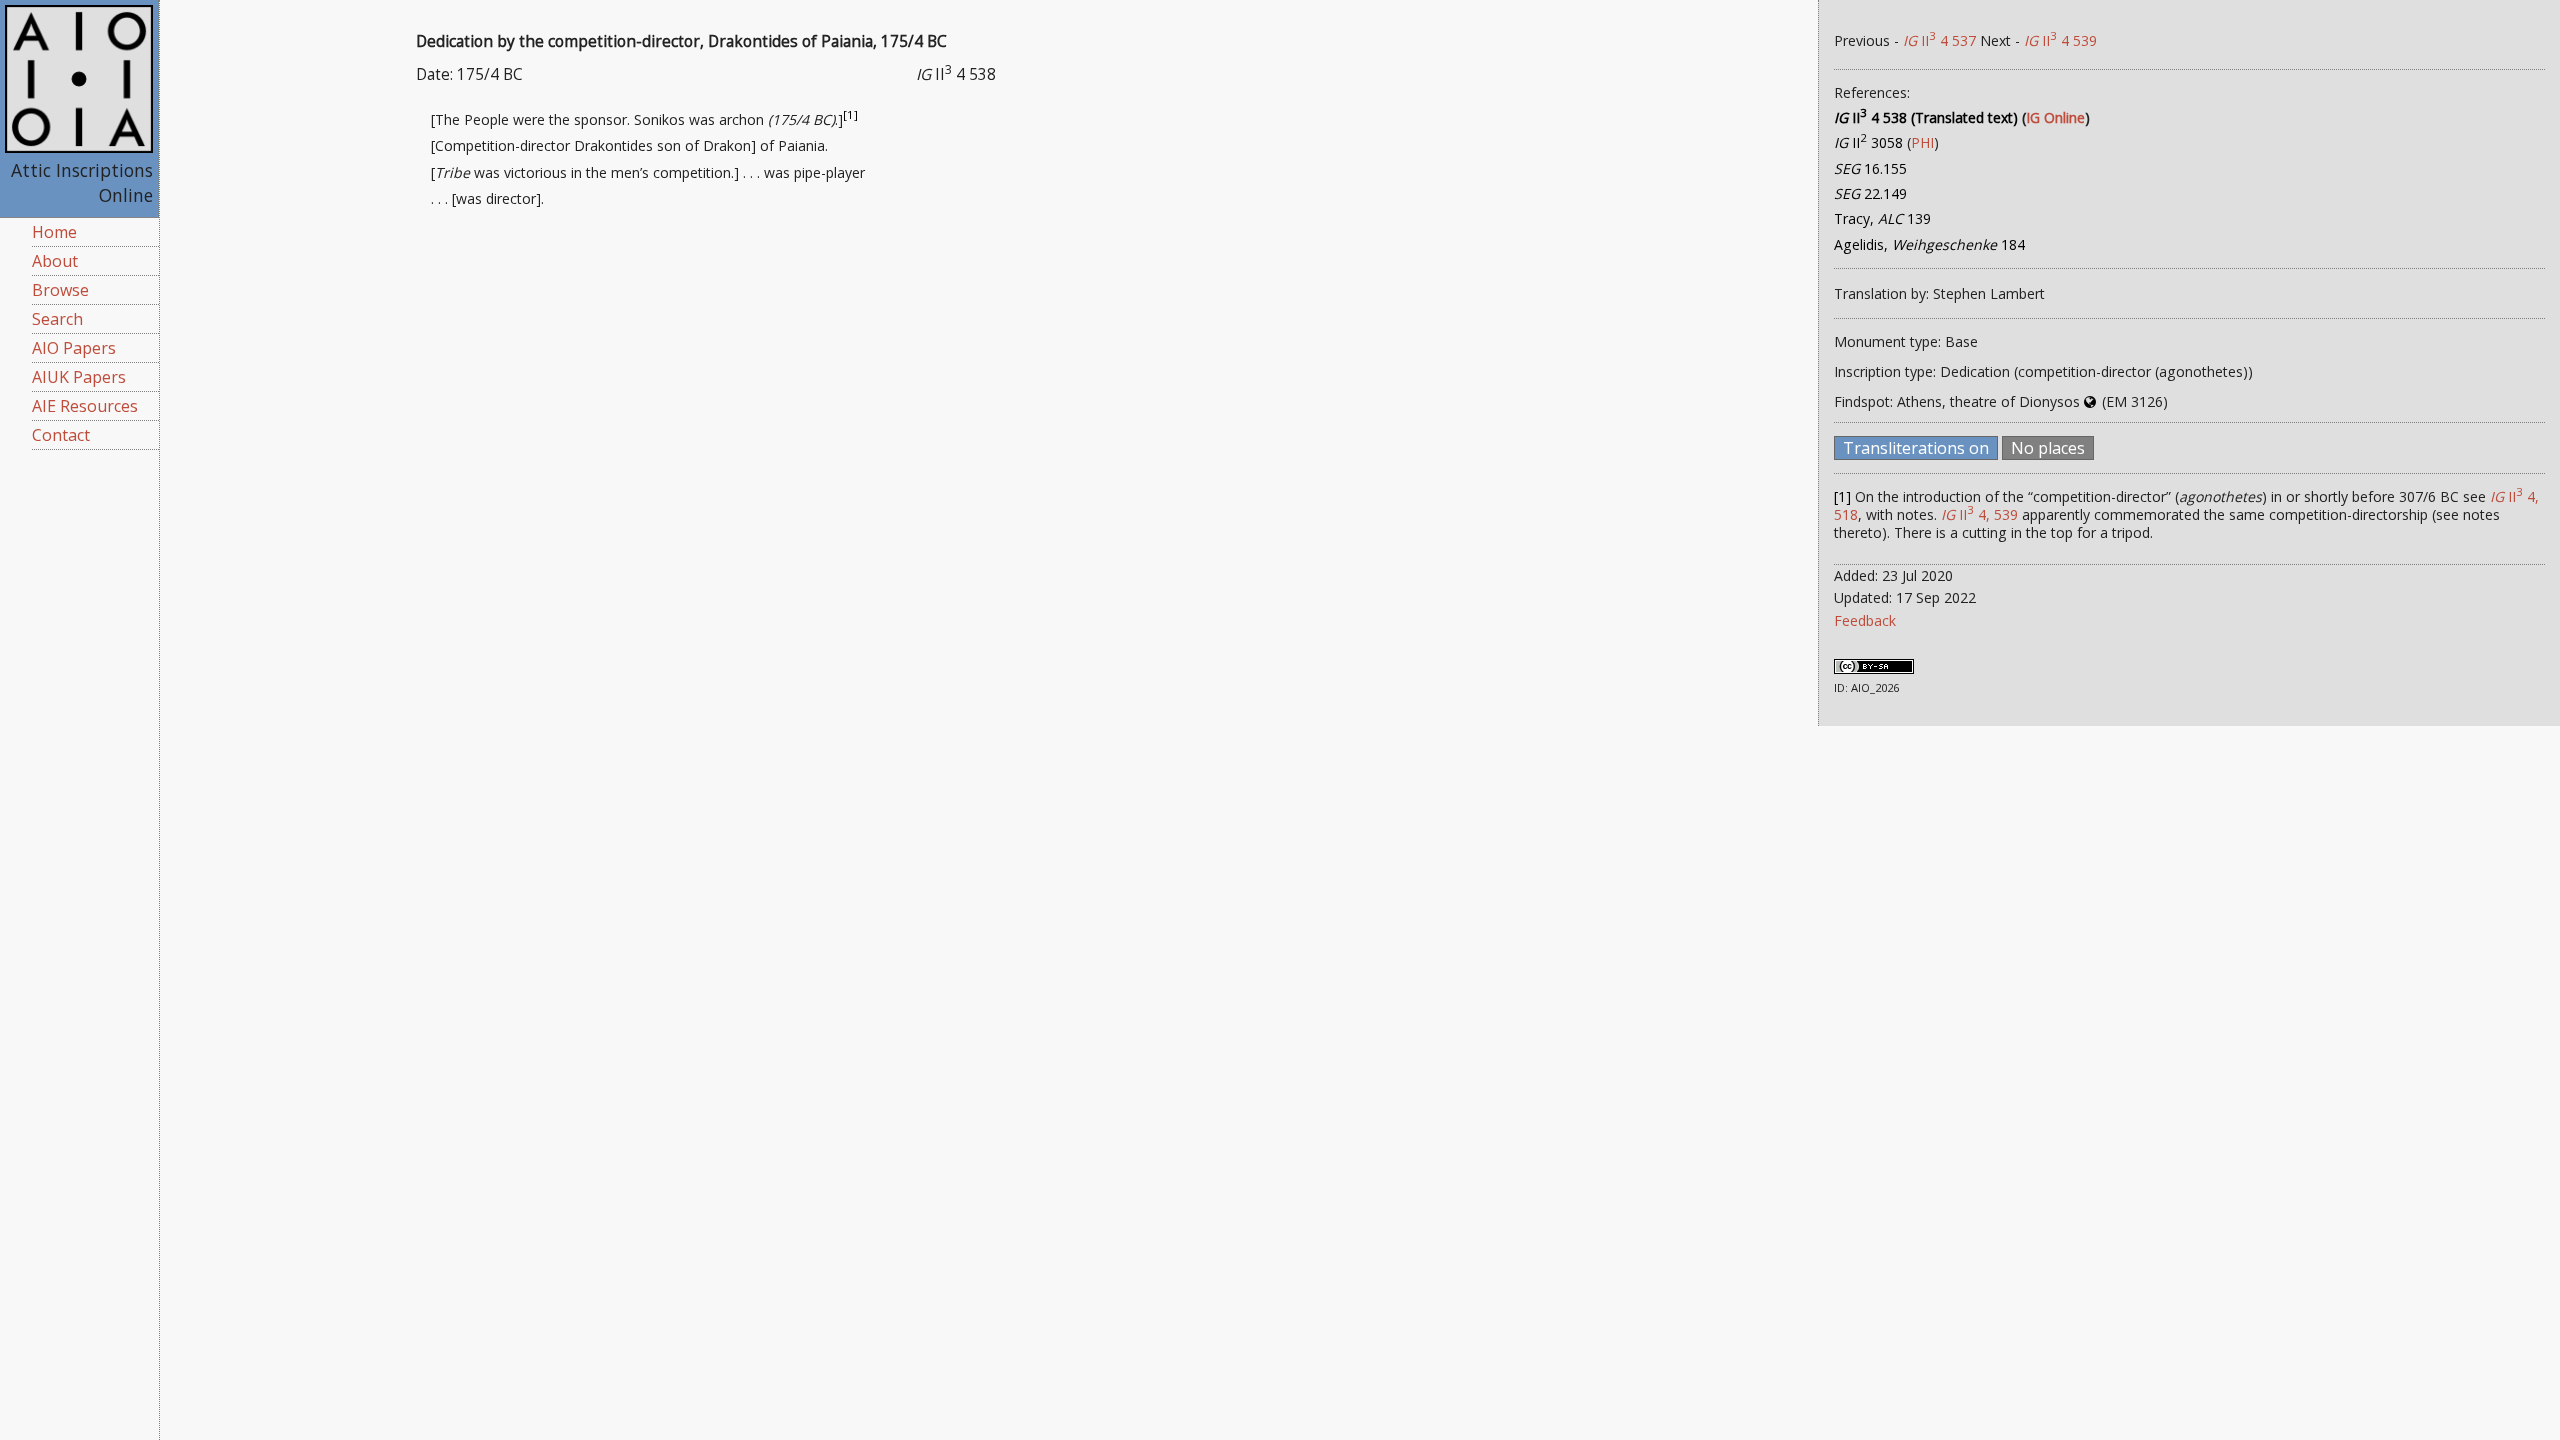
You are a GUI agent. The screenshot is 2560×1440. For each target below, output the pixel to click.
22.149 (1870, 193)
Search (57, 319)
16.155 (1870, 168)
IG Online (2055, 117)
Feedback (1865, 620)
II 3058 (1868, 142)
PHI (1922, 142)
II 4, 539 (1979, 514)
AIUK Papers (79, 377)
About (55, 261)
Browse (60, 290)
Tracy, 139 (1882, 218)
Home (54, 232)
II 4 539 (2060, 40)
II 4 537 (1939, 40)
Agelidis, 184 (1929, 244)
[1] (850, 114)
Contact (61, 435)
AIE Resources (85, 406)
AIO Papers (74, 348)
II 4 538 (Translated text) (1926, 117)
